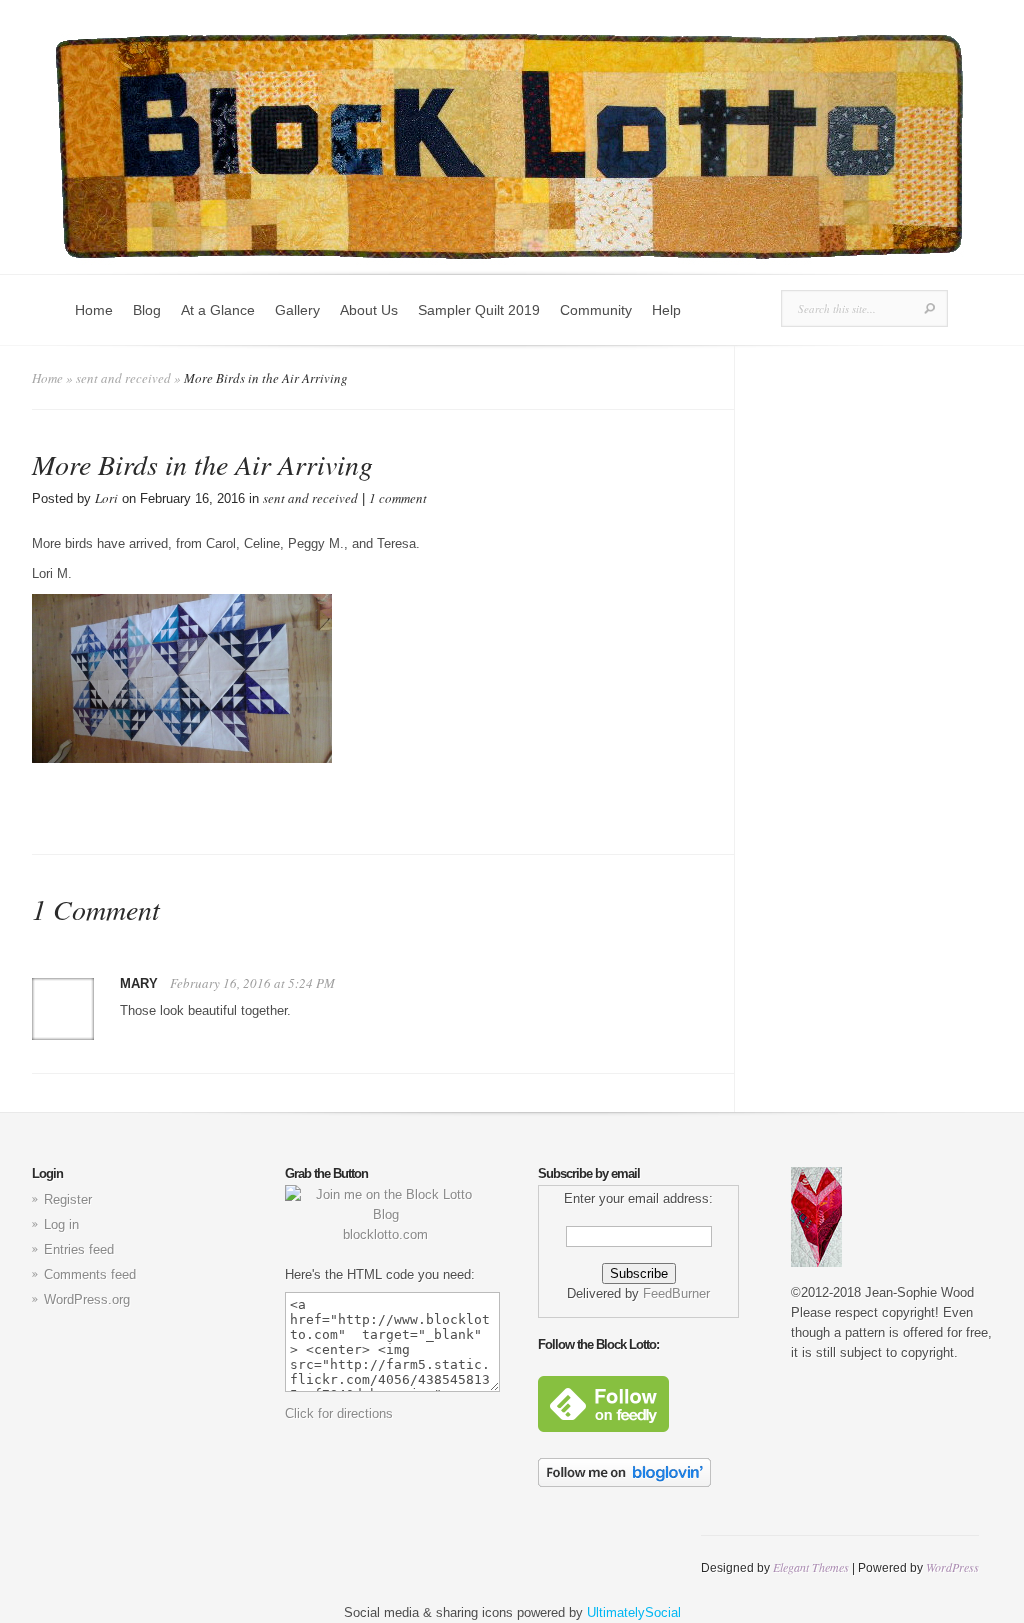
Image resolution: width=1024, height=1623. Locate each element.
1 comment (398, 498)
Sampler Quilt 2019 (479, 310)
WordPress (952, 1567)
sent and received (123, 378)
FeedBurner (676, 1293)
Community (596, 310)
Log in (61, 1224)
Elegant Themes (811, 1567)
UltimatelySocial (634, 1612)
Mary (139, 983)
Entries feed (79, 1249)
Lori (106, 498)
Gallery (297, 310)
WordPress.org (87, 1299)
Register (68, 1199)
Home (94, 310)
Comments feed (90, 1274)
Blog (147, 310)
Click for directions (339, 1413)
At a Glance (218, 310)
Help (666, 310)
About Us (369, 310)
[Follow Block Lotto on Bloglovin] (624, 1482)
